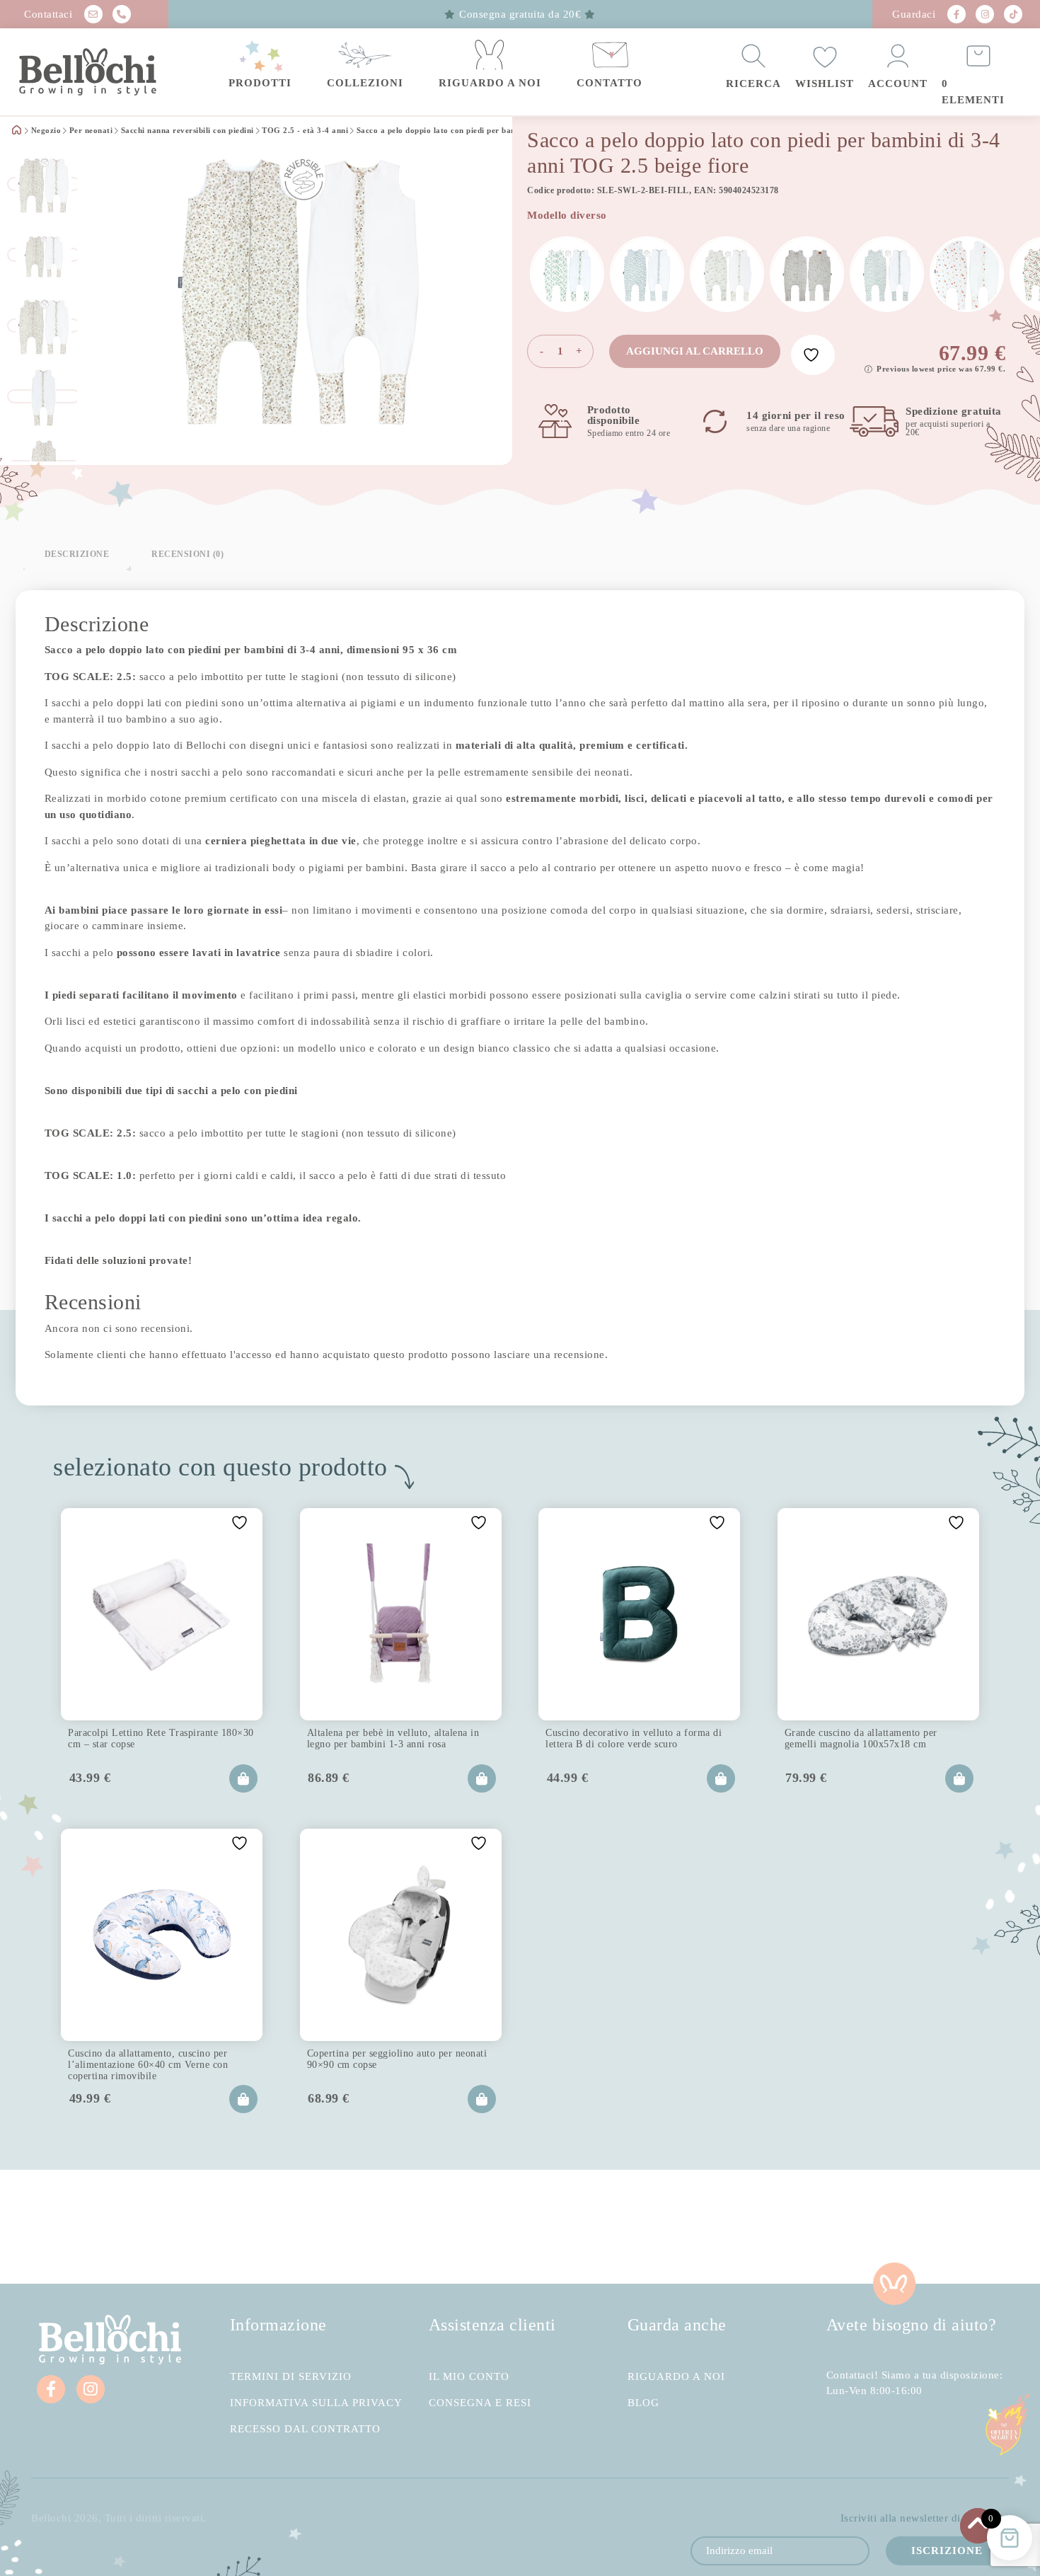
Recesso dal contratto (305, 2090)
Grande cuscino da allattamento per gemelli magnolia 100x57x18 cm (710, 1644)
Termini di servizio (291, 2038)
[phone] (122, 14)
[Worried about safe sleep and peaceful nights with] (780, 1850)
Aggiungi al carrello (695, 351)
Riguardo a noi (490, 83)
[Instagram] (985, 14)
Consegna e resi (480, 2064)
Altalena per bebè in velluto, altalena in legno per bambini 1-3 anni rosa (324, 1648)
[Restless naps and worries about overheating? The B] (607, 1850)
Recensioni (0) (187, 554)
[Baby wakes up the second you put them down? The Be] (433, 1850)
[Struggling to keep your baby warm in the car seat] (953, 1850)
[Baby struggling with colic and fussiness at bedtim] (260, 1850)
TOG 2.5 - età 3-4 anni (305, 131)
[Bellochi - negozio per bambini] (96, 72)
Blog (643, 2064)
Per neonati (91, 131)
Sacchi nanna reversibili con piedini (187, 131)
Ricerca (753, 84)
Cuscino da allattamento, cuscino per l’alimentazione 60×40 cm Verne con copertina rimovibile (895, 1648)
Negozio (46, 131)
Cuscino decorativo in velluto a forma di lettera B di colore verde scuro (515, 1648)
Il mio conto (469, 2038)
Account (898, 84)
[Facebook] (957, 14)
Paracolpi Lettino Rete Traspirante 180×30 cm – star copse (135, 1644)
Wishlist (825, 84)
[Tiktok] (1013, 14)
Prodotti (260, 83)
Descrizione (77, 554)
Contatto (609, 83)
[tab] (77, 554)
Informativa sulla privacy (316, 2064)
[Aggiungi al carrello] (209, 1684)
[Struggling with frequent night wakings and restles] (87, 1850)
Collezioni (365, 83)
